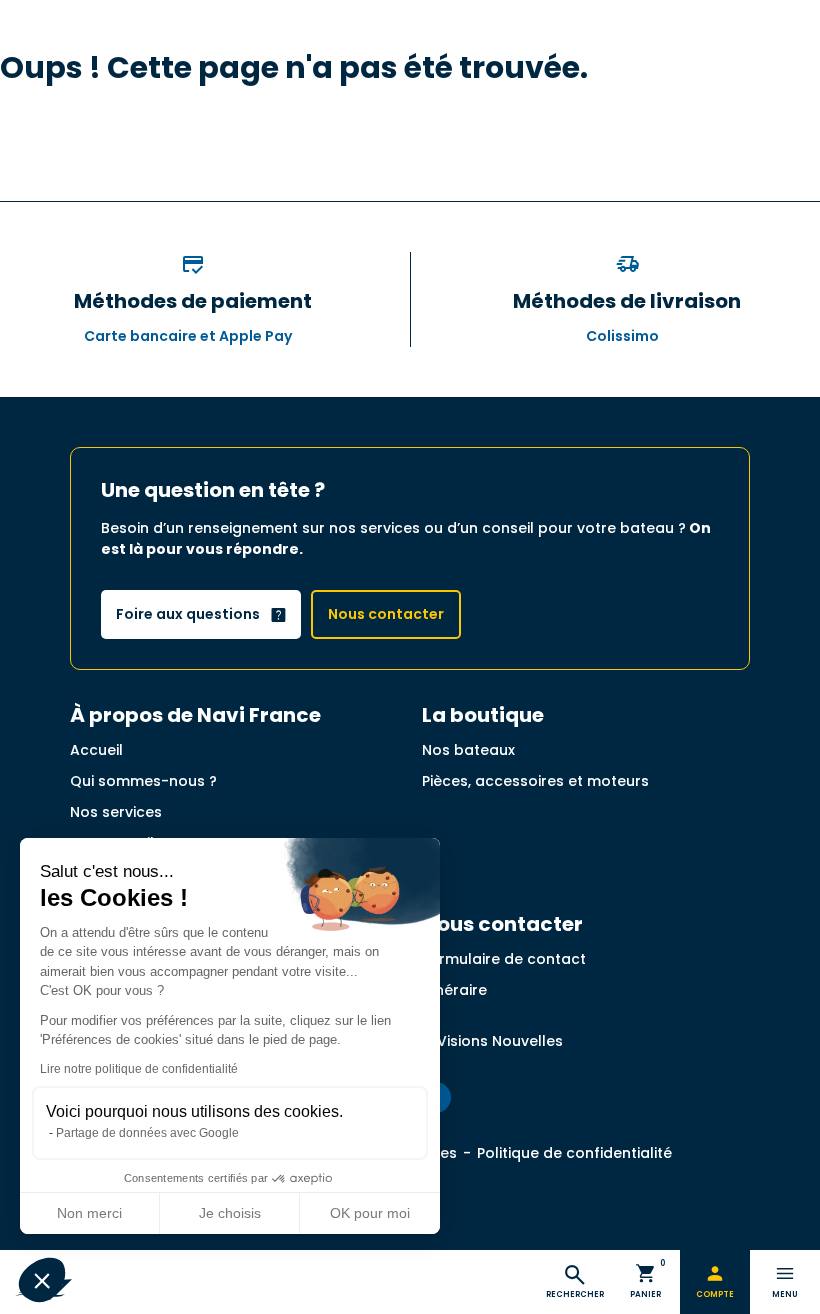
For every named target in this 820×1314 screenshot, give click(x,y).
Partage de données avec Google (147, 1133)
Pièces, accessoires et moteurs (535, 781)
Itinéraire (454, 990)
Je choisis (230, 1213)
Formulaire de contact (504, 959)
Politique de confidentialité (574, 1153)
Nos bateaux (468, 750)
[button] (42, 1280)
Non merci (89, 1213)
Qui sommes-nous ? (143, 781)
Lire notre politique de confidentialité (139, 1069)
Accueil (96, 750)
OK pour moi (370, 1213)
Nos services (116, 812)
